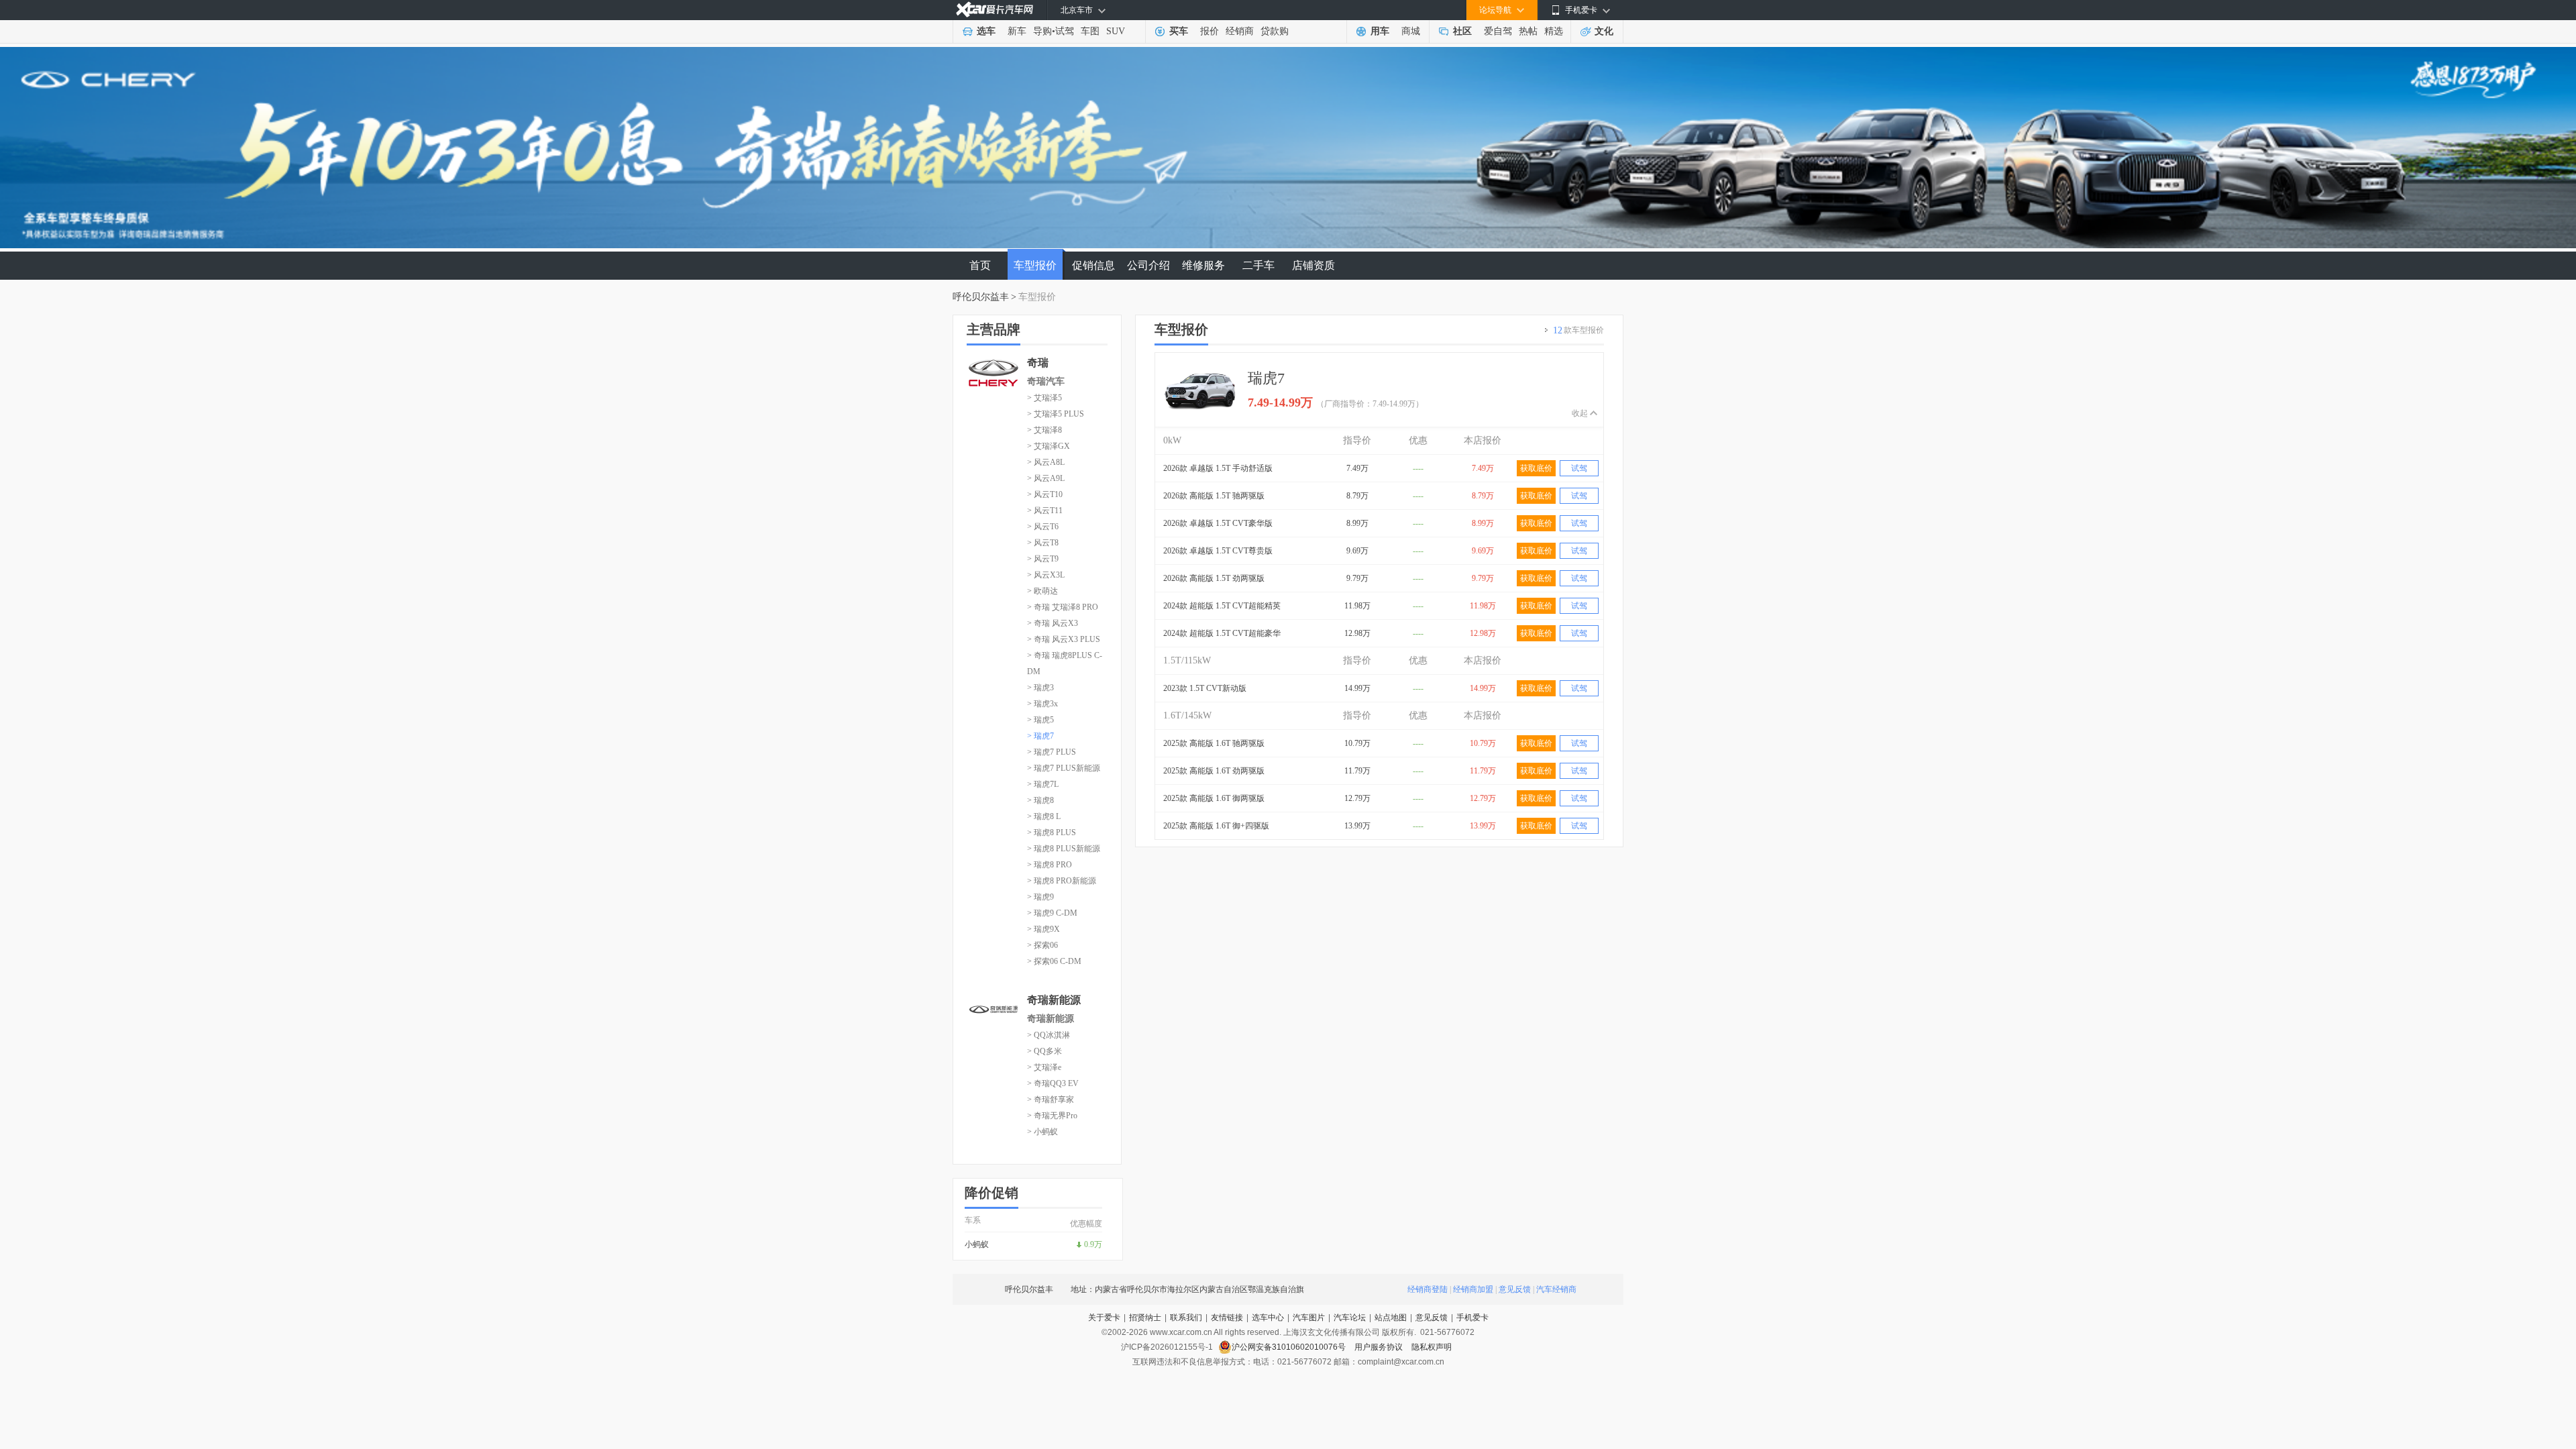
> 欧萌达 (1042, 591)
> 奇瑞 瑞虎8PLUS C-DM (1065, 663)
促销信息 (1093, 265)
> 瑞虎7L (1043, 784)
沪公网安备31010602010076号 (1290, 1347)
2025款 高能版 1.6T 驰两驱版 (1214, 743)
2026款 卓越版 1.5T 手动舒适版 (1218, 468)
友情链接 (1227, 1318)
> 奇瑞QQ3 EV (1053, 1083)
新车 (1017, 31)
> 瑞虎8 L (1044, 816)
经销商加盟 (1473, 1289)
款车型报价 (1578, 330)
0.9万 (1093, 1244)
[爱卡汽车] (995, 10)
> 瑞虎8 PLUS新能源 (1064, 849)
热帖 (1528, 31)
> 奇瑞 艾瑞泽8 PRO (1063, 607)
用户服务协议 (1380, 1347)
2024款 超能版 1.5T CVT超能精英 (1222, 606)
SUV (1116, 31)
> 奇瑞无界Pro (1052, 1116)
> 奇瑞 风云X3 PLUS (1064, 639)
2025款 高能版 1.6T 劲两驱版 (1214, 771)
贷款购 (1275, 31)
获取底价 (1536, 468)
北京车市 (1077, 10)
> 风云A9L (1046, 478)
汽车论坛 (1350, 1318)
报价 (1210, 31)
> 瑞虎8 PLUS (1052, 833)
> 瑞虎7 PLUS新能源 (1064, 768)
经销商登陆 (1428, 1289)
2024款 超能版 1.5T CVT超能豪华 (1222, 633)
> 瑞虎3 (1040, 688)
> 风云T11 (1045, 511)
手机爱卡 (1472, 1318)
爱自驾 (1498, 31)
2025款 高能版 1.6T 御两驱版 (1214, 798)
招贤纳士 (1145, 1318)
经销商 (1240, 31)
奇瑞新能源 (1051, 1019)
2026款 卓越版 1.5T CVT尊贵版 (1218, 551)
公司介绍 (1148, 265)
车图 (1090, 31)
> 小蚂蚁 (1042, 1132)
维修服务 (1203, 265)
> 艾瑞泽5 (1044, 398)
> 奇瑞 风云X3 (1053, 623)
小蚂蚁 (977, 1244)
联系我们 (1186, 1318)
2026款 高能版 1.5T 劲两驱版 (1214, 578)
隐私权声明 (1432, 1347)
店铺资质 (1313, 265)
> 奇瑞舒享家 (1051, 1099)
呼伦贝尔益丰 (981, 297)
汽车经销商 (1556, 1289)
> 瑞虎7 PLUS (1052, 752)
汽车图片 (1309, 1318)
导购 (1042, 31)
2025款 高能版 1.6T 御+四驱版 (1216, 826)
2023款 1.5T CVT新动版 (1205, 688)
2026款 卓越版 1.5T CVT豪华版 (1218, 523)
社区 (1462, 31)
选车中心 (1268, 1318)
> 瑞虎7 (1040, 736)
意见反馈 (1515, 1289)
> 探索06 (1042, 945)
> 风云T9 (1043, 559)
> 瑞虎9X (1043, 929)
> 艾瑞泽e (1044, 1067)
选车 (986, 31)
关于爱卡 (1104, 1318)
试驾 (1065, 31)
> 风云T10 (1045, 494)
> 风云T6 (1043, 527)
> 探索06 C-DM (1054, 961)
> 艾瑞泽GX (1049, 446)
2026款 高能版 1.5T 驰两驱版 (1214, 496)
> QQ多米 (1044, 1051)
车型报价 (1035, 265)
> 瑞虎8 (1040, 800)
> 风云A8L (1046, 462)
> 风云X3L (1046, 575)
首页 (980, 265)
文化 (1604, 31)
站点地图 (1391, 1318)
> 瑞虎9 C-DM (1052, 913)
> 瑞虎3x (1042, 704)
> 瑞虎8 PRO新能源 (1062, 881)
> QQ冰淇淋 (1049, 1035)
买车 (1179, 31)
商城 (1411, 31)
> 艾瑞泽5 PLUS (1056, 414)
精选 (1554, 31)
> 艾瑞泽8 (1044, 430)
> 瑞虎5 (1040, 720)
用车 (1380, 31)
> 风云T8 (1043, 543)
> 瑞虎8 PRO (1050, 865)
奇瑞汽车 (1046, 381)
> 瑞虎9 (1040, 897)
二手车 (1258, 265)
